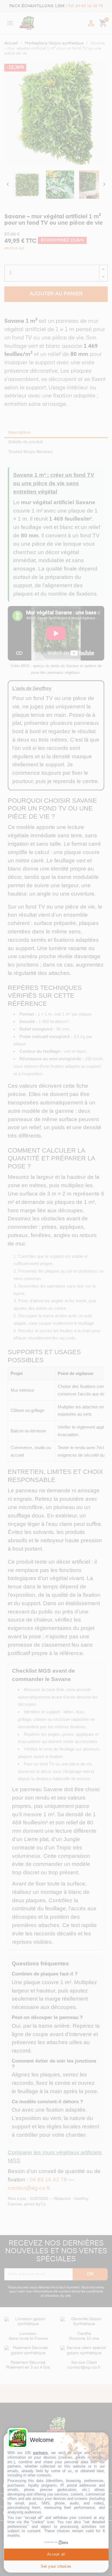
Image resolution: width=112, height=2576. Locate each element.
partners (40, 2453)
